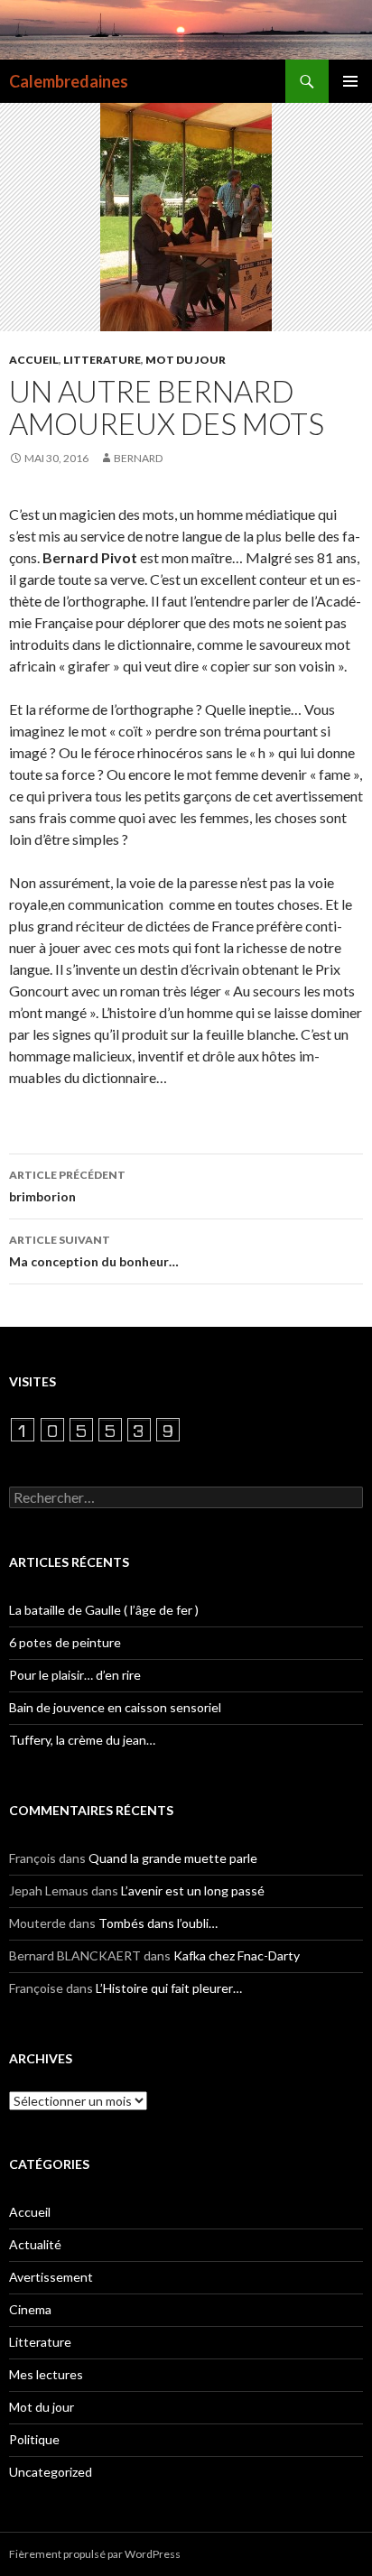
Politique (34, 2439)
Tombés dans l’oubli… (158, 1923)
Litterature (102, 360)
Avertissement (51, 2277)
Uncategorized (51, 2472)
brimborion (67, 1186)
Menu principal (350, 81)
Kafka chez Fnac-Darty (237, 1955)
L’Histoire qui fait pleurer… (169, 1988)
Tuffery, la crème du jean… (82, 1740)
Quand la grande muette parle (173, 1858)
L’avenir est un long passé (193, 1890)
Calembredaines (69, 81)
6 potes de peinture (65, 1642)
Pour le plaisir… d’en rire (75, 1675)
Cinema (30, 2309)
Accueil (34, 360)
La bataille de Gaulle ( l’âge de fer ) (104, 1610)
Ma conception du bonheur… (94, 1251)
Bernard (138, 458)
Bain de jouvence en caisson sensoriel (115, 1707)
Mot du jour (186, 360)
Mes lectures (46, 2374)
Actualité (35, 2244)
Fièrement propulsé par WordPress (95, 2554)
